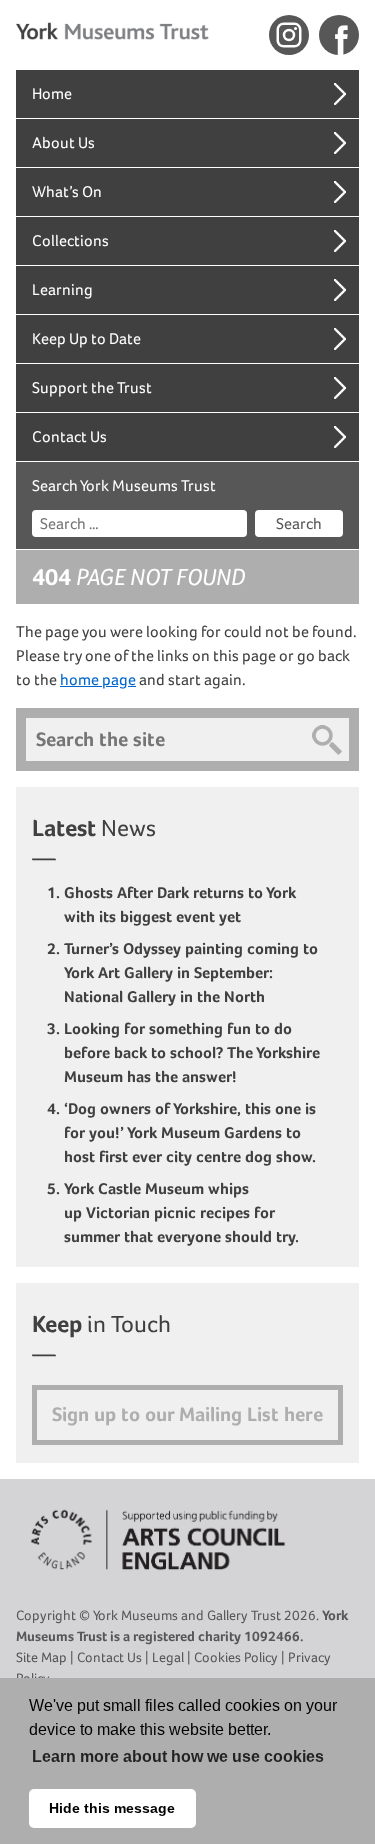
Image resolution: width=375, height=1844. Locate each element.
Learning (62, 289)
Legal (168, 1657)
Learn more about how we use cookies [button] (178, 1756)
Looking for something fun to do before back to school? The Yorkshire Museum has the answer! (192, 1052)
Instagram (289, 35)
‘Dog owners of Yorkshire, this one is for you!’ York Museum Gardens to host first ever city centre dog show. (192, 1132)
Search (299, 523)
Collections (70, 240)
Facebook (339, 35)
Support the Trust (92, 387)
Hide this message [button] (112, 1808)
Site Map (41, 1657)
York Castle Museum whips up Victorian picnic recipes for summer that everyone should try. (183, 1212)
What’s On (67, 191)
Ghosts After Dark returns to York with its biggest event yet (180, 904)
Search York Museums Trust (124, 485)
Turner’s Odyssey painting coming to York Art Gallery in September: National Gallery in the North (191, 972)
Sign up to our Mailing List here (187, 1414)
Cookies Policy (236, 1657)
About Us (63, 142)
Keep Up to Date (86, 338)
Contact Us (69, 436)
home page (98, 679)
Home (52, 93)
